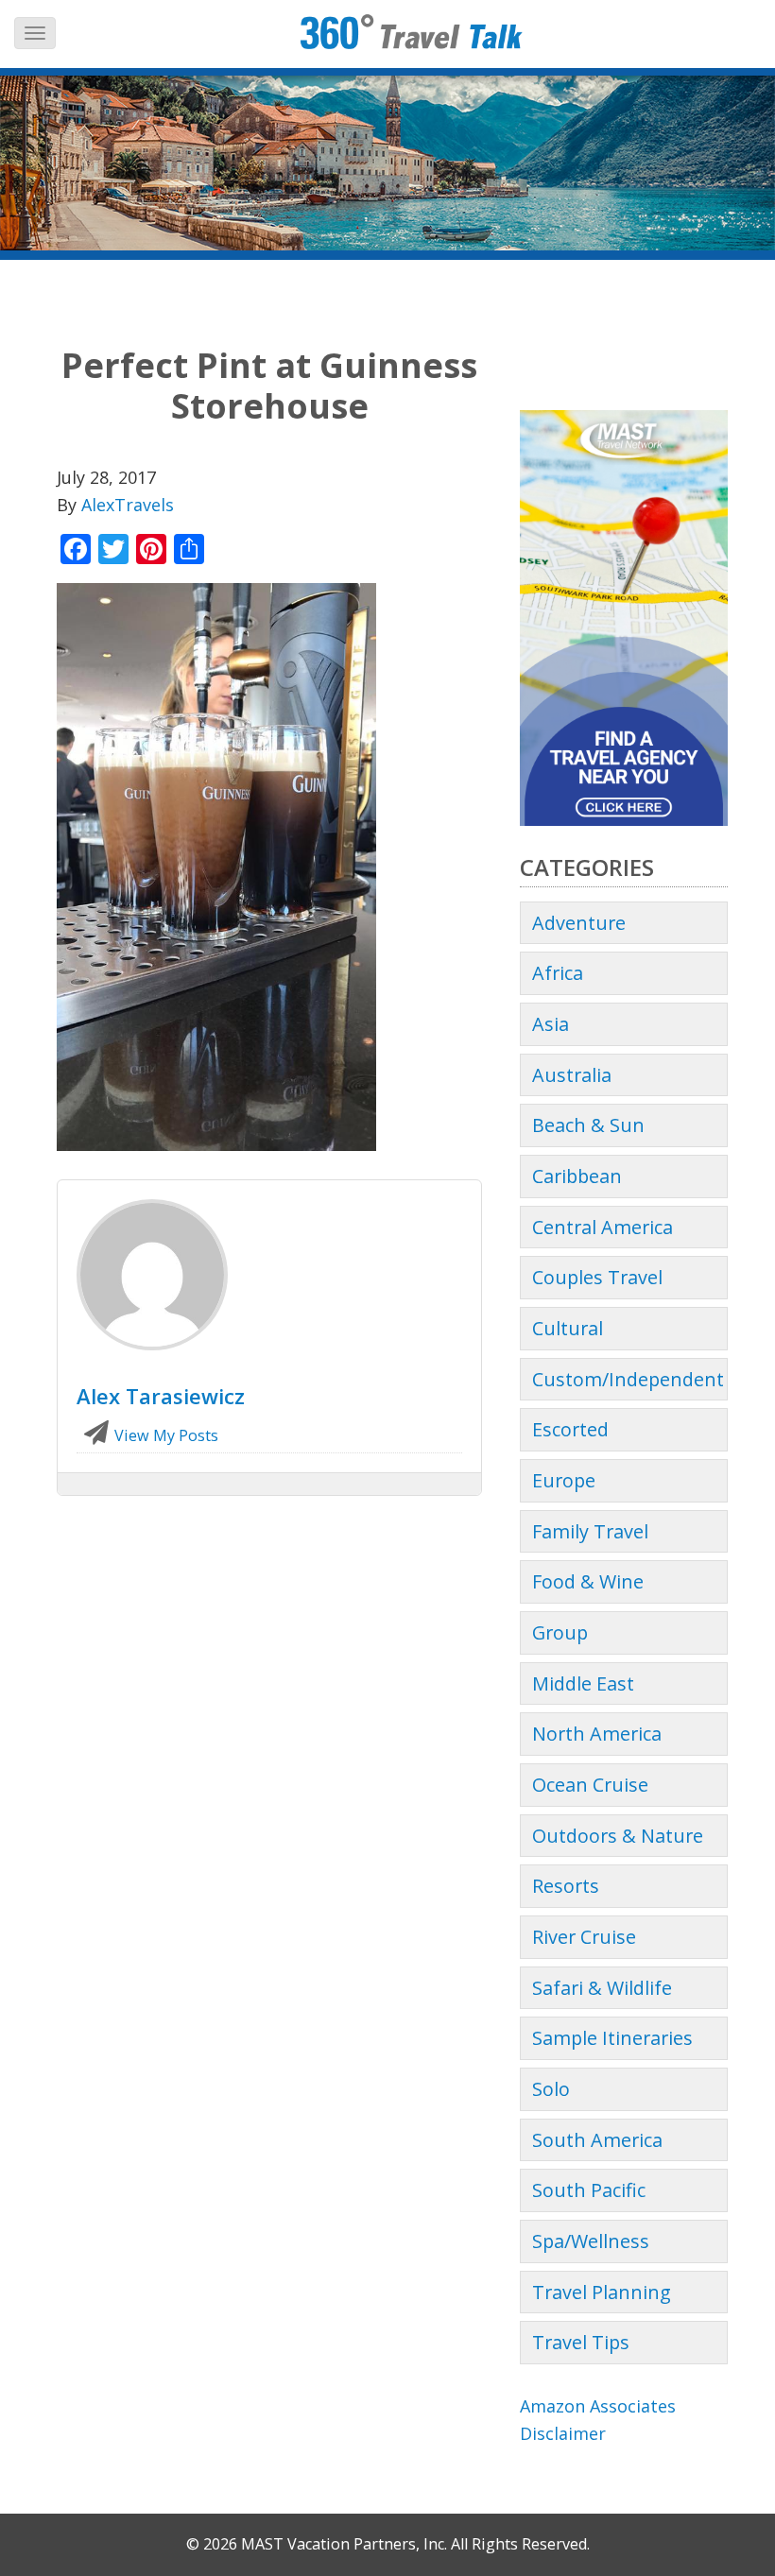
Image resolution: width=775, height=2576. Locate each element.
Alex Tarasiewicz (161, 1396)
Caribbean (577, 1176)
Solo (551, 2089)
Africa (558, 973)
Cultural (568, 1328)
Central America (603, 1227)
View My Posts (164, 1435)
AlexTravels (128, 505)
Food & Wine (588, 1581)
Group (560, 1632)
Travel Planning (602, 2292)
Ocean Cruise (590, 1785)
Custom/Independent (628, 1379)
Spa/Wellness (591, 2241)
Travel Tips (581, 2342)
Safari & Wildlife (602, 1988)
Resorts (566, 1886)
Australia (572, 1075)
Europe (564, 1480)
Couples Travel (597, 1277)
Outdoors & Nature (618, 1836)
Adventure (579, 923)
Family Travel (590, 1531)
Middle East (583, 1683)
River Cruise (584, 1937)
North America (597, 1734)
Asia (551, 1024)
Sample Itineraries (612, 2038)
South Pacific (589, 2190)
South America (597, 2140)
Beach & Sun (588, 1125)
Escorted (570, 1429)
